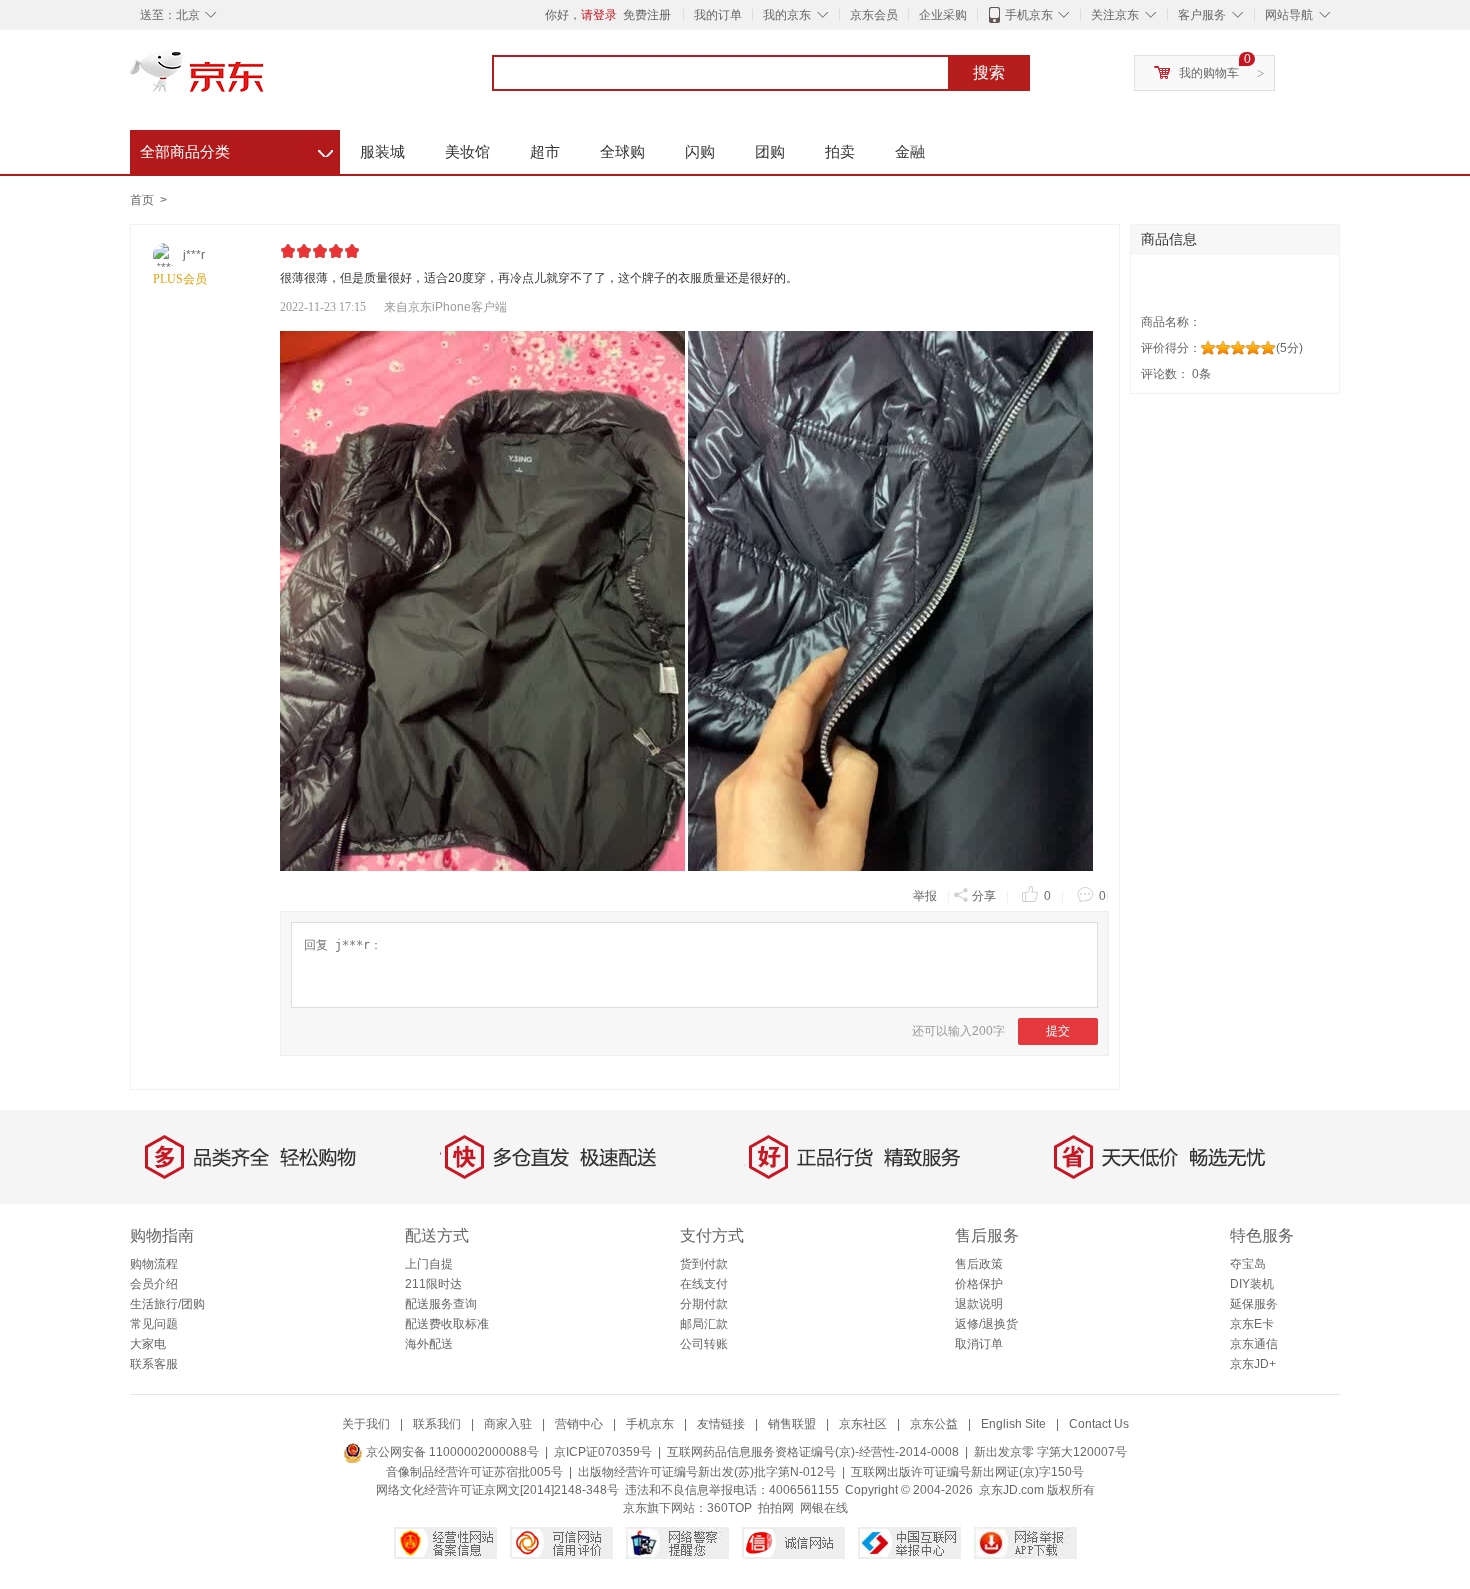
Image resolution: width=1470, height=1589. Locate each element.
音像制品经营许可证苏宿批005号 (474, 1472)
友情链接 (721, 1424)
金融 (910, 151)
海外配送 (429, 1344)
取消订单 (979, 1344)
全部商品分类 (236, 149)
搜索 (989, 72)
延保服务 (1254, 1304)
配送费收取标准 (447, 1324)
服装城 (382, 151)
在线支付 (704, 1284)
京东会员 (874, 15)
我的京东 (787, 15)
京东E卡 (1252, 1324)
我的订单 (718, 15)
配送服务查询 (441, 1304)
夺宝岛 (1248, 1264)
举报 (925, 896)
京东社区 (863, 1424)
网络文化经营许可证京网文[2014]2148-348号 (497, 1490)
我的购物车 (1209, 73)
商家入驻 (508, 1424)
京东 (265, 80)
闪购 (700, 151)
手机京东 (1029, 15)
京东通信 (1254, 1344)
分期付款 (704, 1304)
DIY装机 (1252, 1284)
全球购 (622, 151)
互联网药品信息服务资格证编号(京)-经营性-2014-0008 (813, 1452)
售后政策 (979, 1264)
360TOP (729, 1508)
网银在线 (824, 1508)
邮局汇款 (704, 1324)
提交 (1058, 1031)
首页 (142, 200)
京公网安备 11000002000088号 (451, 1452)
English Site (1013, 1424)
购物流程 (154, 1264)
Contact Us (1099, 1424)
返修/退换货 (986, 1324)
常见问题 (154, 1324)
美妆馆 (467, 151)
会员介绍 (154, 1284)
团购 (770, 151)
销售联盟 (792, 1424)
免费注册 (647, 15)
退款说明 (979, 1304)
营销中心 (579, 1424)
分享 (984, 896)
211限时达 (433, 1284)
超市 (545, 151)
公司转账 (704, 1344)
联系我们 (437, 1424)
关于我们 (366, 1424)
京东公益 (934, 1424)
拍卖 (840, 151)
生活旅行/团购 (167, 1304)
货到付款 (704, 1264)
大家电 (148, 1344)
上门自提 (429, 1264)
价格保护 (979, 1284)
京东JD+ (1253, 1364)
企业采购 (943, 15)
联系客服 (154, 1364)
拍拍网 (776, 1508)
